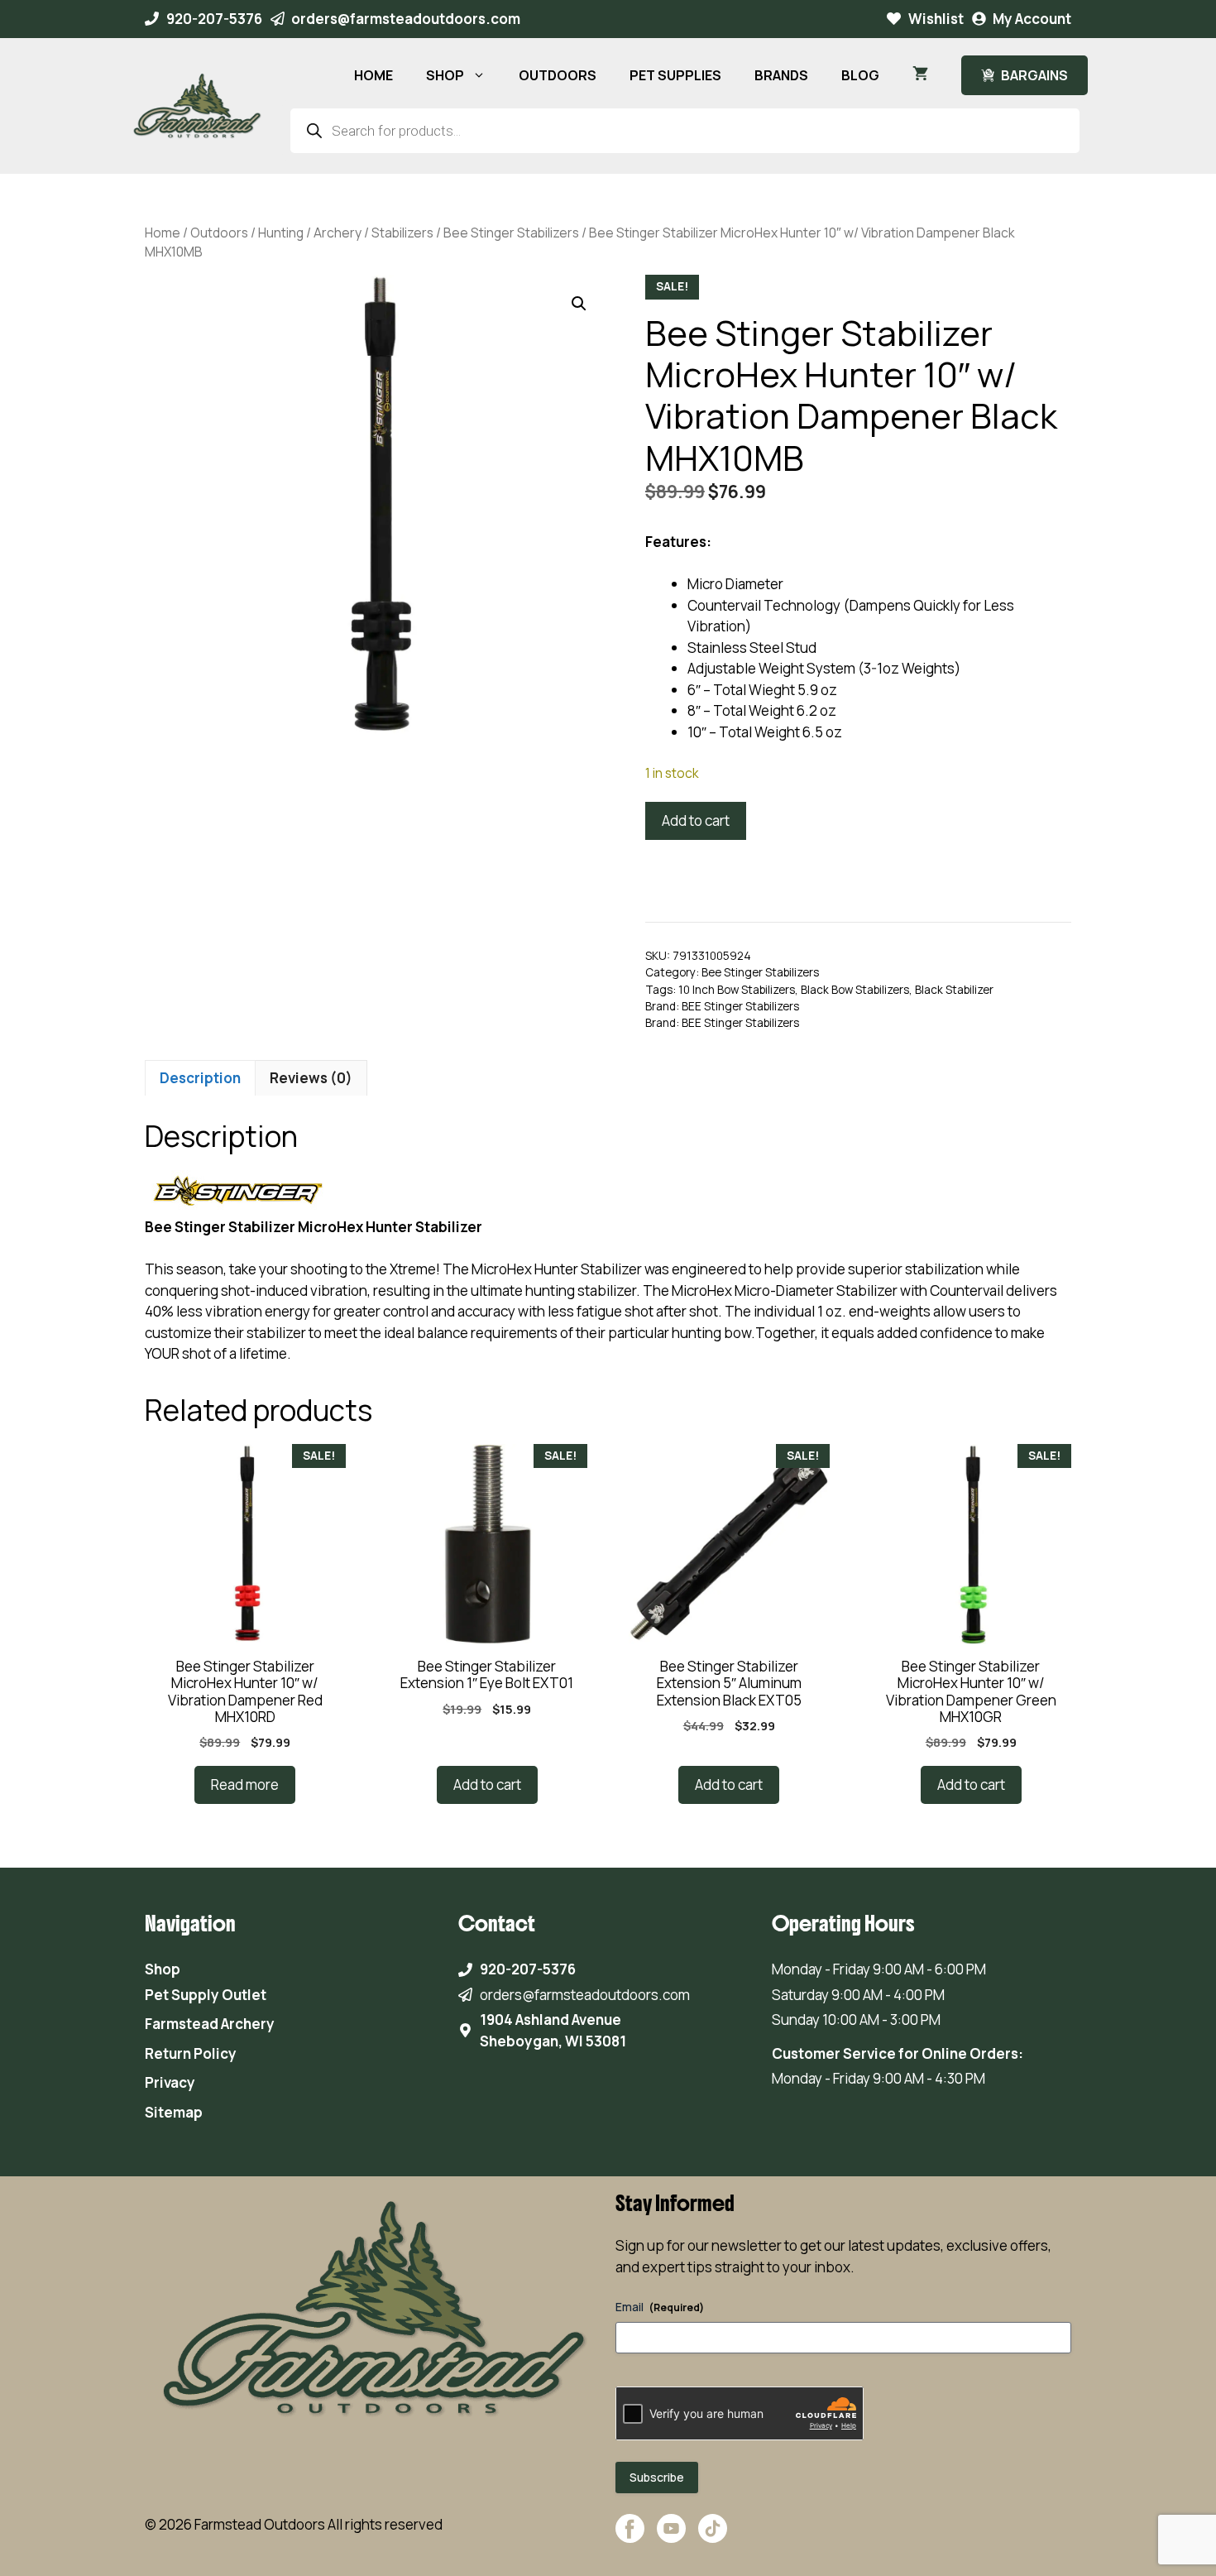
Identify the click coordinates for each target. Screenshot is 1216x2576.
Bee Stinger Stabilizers (511, 233)
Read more (245, 1784)
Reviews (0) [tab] (311, 1078)
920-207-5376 (214, 19)
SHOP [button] (445, 75)
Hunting (281, 233)
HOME (373, 75)
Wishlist (936, 19)
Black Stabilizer (954, 990)
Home (163, 233)
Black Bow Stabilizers (855, 990)
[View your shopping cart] (920, 75)
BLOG (860, 75)
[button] (579, 304)
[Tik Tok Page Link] (713, 2537)
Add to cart (696, 820)
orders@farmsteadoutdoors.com (406, 19)
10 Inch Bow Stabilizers (737, 990)
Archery (338, 233)
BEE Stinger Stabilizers (740, 1006)
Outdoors (219, 233)
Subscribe (657, 2477)
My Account (1032, 19)
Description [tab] (200, 1078)
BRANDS (781, 75)
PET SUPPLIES (675, 75)
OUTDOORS (558, 75)
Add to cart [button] (487, 1784)
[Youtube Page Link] (671, 2537)
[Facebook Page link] (630, 2537)
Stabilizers (402, 233)
